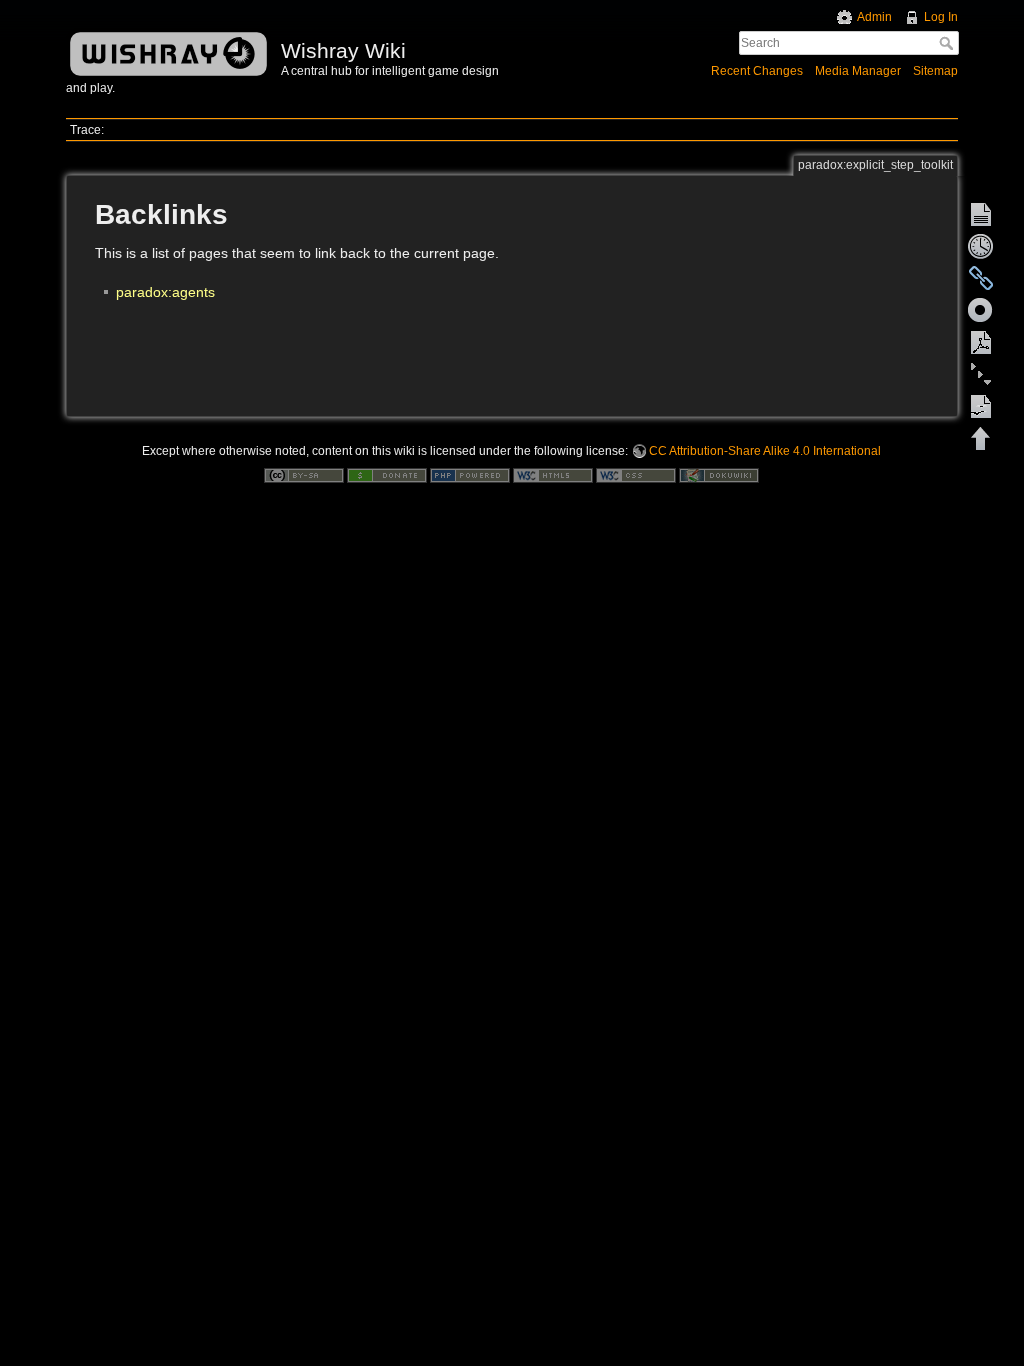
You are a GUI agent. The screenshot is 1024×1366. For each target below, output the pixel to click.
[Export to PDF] (981, 342)
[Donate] (387, 474)
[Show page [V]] (981, 214)
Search (948, 43)
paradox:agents (165, 292)
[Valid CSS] (636, 474)
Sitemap (935, 71)
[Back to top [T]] (981, 438)
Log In (941, 17)
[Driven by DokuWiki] (719, 474)
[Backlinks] (981, 278)
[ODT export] (981, 406)
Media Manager (858, 71)
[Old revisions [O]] (981, 246)
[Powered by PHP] (470, 474)
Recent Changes (757, 71)
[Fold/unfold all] (981, 374)
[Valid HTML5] (553, 474)
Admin (874, 17)
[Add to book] (981, 310)
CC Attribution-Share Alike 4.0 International (765, 451)
